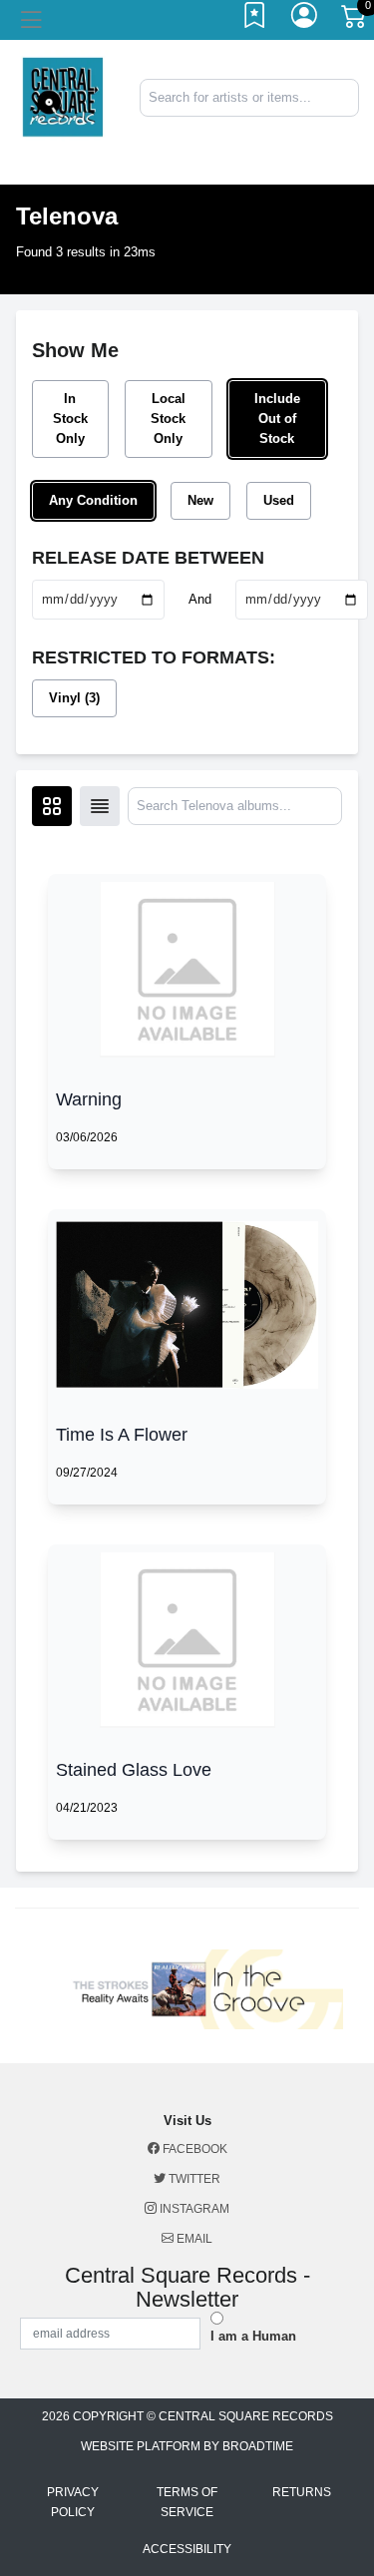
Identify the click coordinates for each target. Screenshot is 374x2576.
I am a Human (253, 2336)
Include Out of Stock (277, 419)
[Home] (62, 96)
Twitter (193, 2179)
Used (279, 500)
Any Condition (93, 500)
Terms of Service (187, 2502)
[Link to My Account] (305, 20)
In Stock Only (70, 419)
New (200, 500)
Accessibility (187, 2549)
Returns (302, 2492)
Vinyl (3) (74, 698)
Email (193, 2239)
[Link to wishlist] (255, 20)
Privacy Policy (73, 2502)
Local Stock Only (168, 419)
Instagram (193, 2209)
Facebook (193, 2149)
